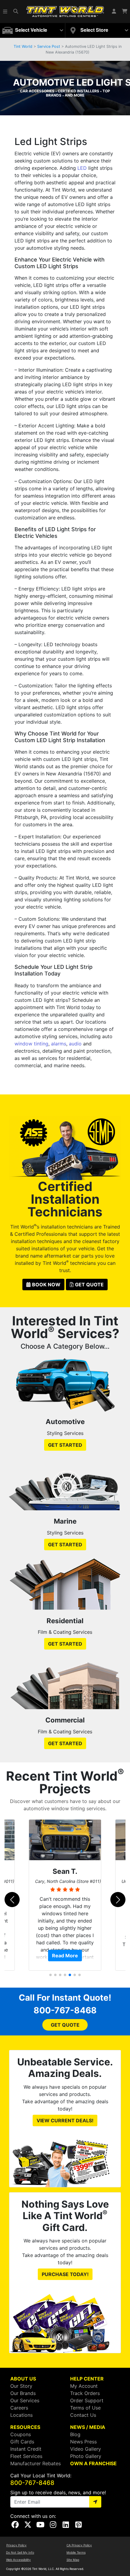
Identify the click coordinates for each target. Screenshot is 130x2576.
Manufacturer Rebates (36, 2463)
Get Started (65, 1445)
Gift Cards (22, 2442)
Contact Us (83, 2415)
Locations (21, 2415)
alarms (59, 1044)
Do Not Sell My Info (20, 2552)
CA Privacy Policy (79, 2545)
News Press (83, 2442)
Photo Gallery (86, 2456)
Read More (65, 1956)
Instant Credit (26, 2449)
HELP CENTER (87, 2379)
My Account (84, 2386)
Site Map (73, 2560)
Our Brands (23, 2393)
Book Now (46, 1285)
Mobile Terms (76, 2552)
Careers (19, 2408)
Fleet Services (26, 2456)
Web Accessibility (18, 2560)
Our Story (21, 2386)
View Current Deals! (65, 2120)
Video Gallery (86, 2449)
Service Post (49, 46)
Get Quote (89, 1285)
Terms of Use (85, 2408)
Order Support (87, 2400)
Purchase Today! (65, 2274)
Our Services (25, 2400)
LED (82, 168)
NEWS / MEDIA (88, 2427)
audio (75, 1044)
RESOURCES (25, 2427)
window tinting (31, 1044)
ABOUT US (23, 2379)
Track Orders (85, 2393)
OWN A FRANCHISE (93, 2463)
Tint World (23, 46)
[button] (5, 12)
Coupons (21, 2434)
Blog (75, 2434)
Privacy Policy (16, 2545)
